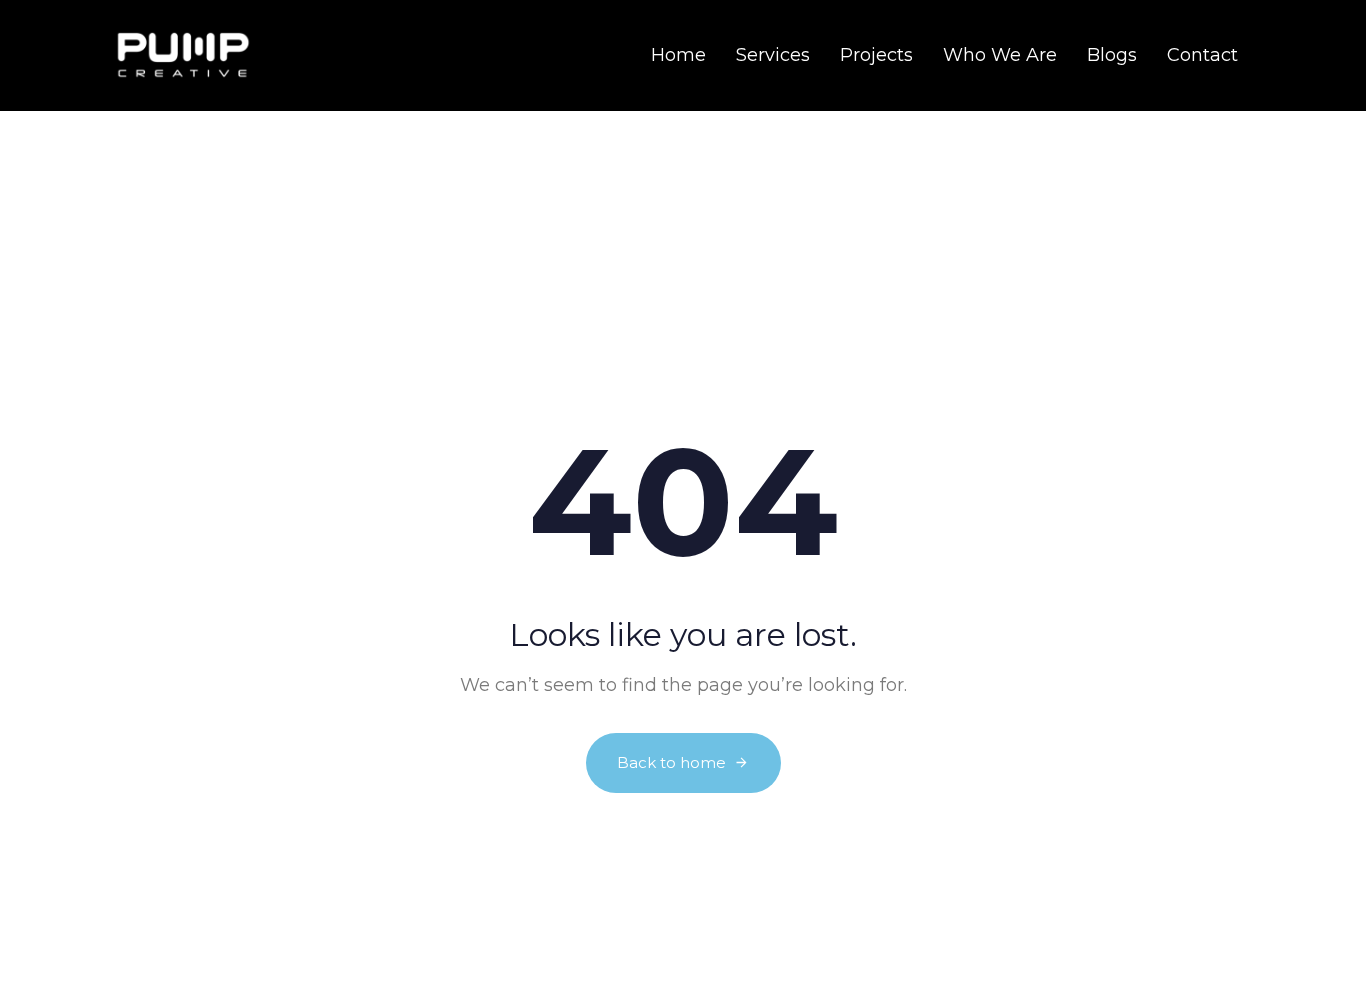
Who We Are (1000, 55)
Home (678, 55)
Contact (1202, 55)
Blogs (1112, 55)
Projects (876, 55)
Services (773, 55)
